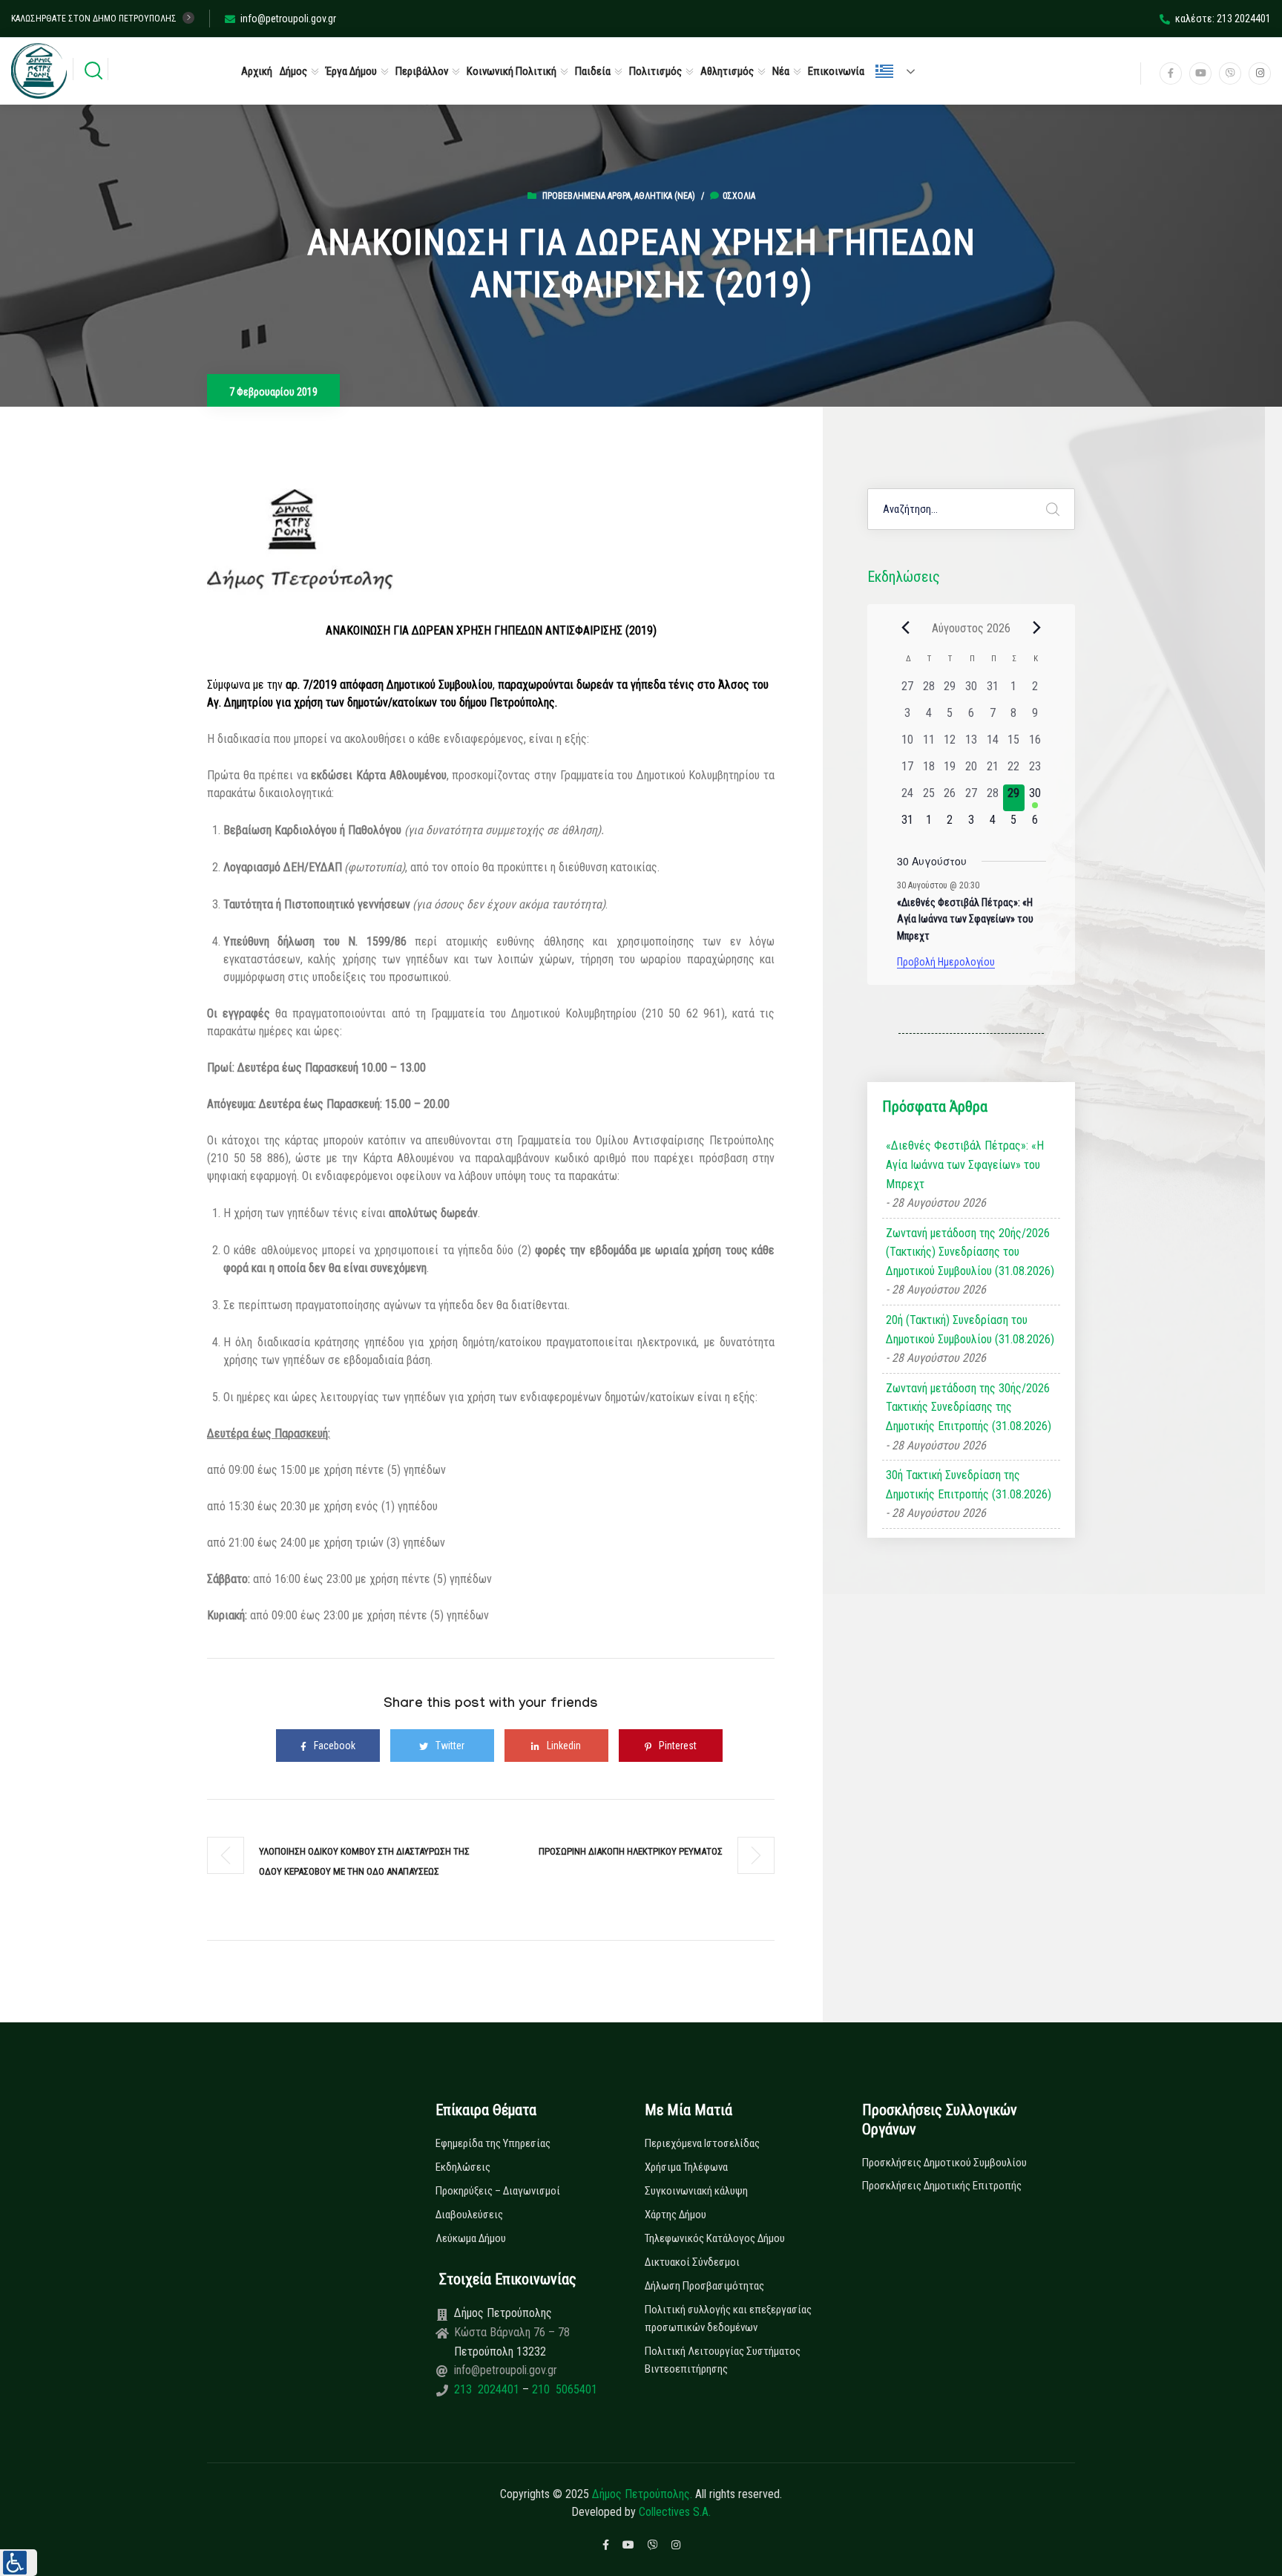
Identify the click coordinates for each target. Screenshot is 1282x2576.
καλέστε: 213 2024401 (1223, 19)
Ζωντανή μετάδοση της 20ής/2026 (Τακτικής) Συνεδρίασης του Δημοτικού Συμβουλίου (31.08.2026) (970, 1252)
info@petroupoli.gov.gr (288, 19)
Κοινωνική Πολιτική (512, 71)
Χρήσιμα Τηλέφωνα (686, 2167)
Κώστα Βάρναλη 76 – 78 (512, 2332)
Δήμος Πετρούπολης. (642, 2494)
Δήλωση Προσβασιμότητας (704, 2286)
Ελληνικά (901, 71)
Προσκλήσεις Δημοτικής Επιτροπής (942, 2186)
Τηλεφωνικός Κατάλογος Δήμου (715, 2238)
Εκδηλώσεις (463, 2167)
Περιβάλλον (422, 71)
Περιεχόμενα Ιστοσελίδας (702, 2143)
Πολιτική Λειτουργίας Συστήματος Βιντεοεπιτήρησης (723, 2360)
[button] (19, 2563)
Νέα (781, 71)
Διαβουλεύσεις (469, 2215)
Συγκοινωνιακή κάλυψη (696, 2191)
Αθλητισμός (727, 71)
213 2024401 (488, 2389)
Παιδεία (593, 71)
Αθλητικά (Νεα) (665, 196)
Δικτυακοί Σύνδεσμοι (692, 2262)
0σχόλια (739, 196)
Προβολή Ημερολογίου (946, 962)
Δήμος (293, 71)
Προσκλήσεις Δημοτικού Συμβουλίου (944, 2163)
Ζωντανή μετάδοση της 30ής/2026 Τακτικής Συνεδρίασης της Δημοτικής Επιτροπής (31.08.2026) (969, 1407)
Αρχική (257, 71)
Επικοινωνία (836, 71)
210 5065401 (563, 2389)
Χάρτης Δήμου (675, 2215)
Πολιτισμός (655, 71)
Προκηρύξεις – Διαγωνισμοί (498, 2191)
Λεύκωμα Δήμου (471, 2238)
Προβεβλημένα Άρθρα (586, 196)
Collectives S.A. (675, 2512)
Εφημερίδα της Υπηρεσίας (493, 2143)
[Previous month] (906, 628)
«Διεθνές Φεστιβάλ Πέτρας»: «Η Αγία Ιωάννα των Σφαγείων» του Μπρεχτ (965, 919)
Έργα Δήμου (351, 71)
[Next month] (1037, 628)
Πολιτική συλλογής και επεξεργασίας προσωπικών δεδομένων (728, 2318)
